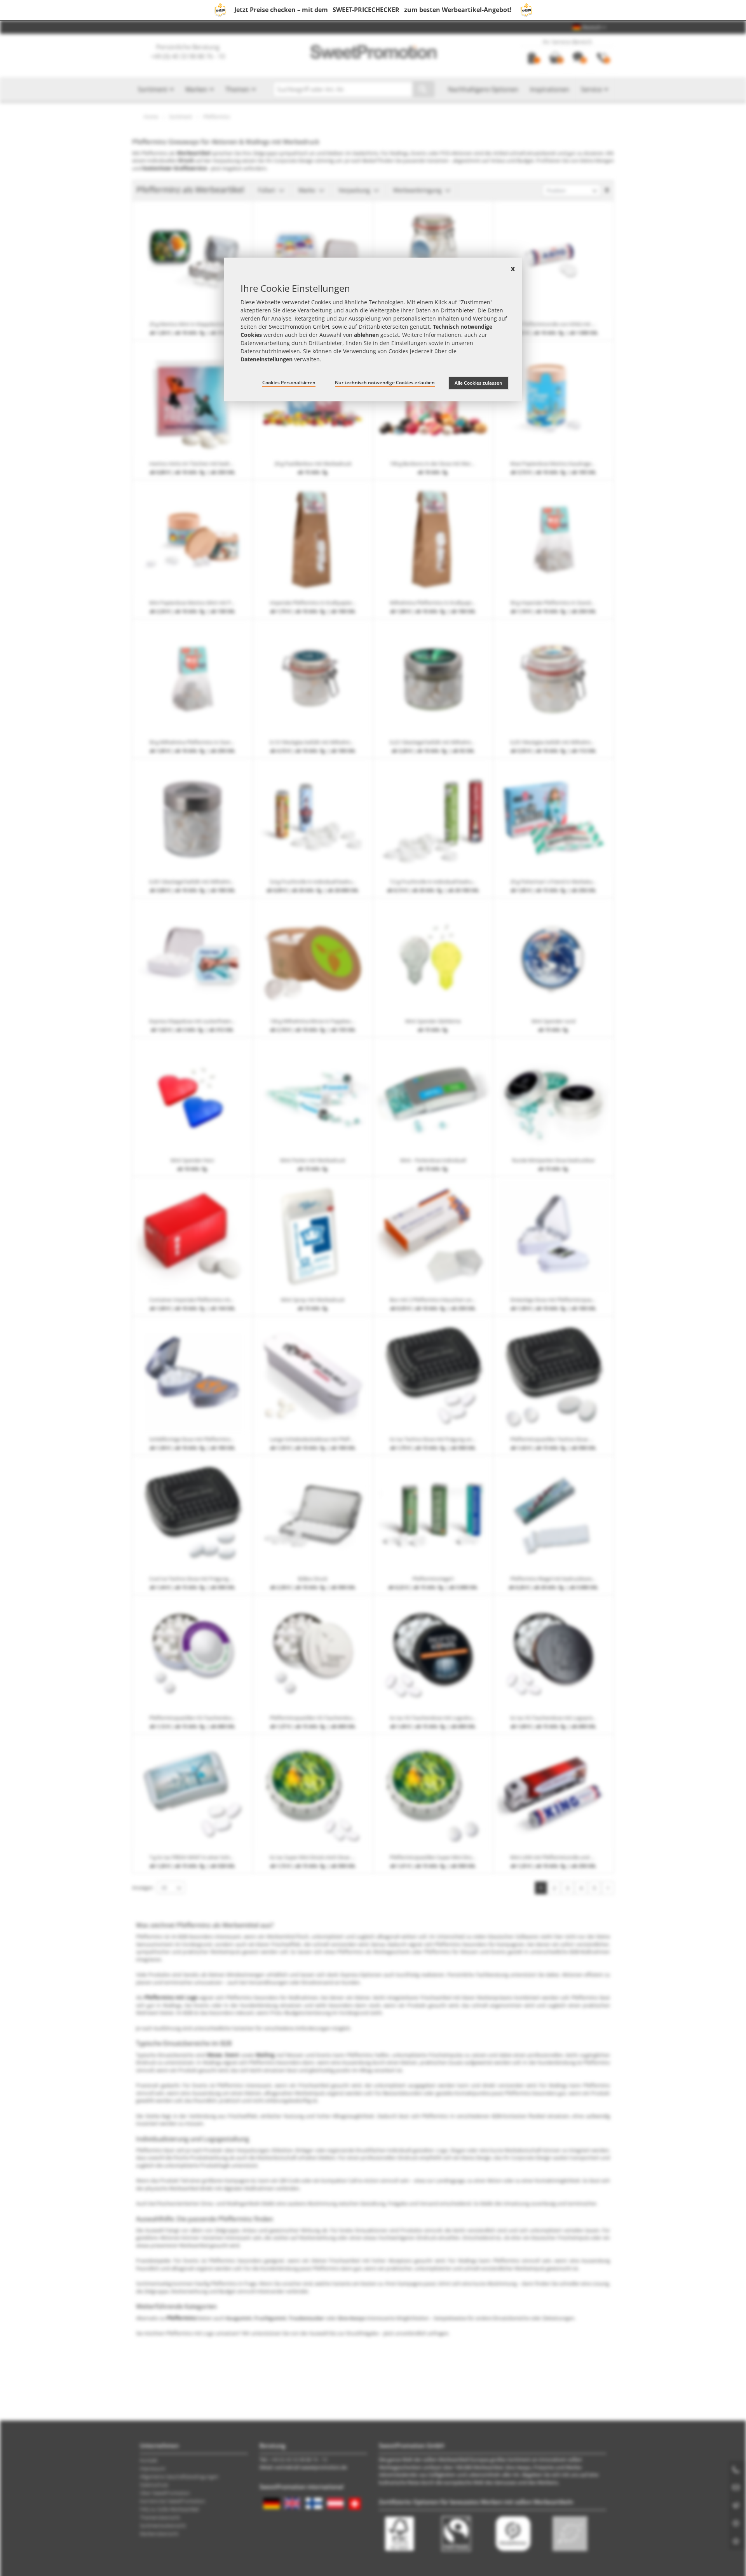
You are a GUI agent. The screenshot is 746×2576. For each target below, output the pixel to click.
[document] (373, 329)
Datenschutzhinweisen (270, 351)
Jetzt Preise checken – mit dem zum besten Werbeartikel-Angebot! (373, 10)
